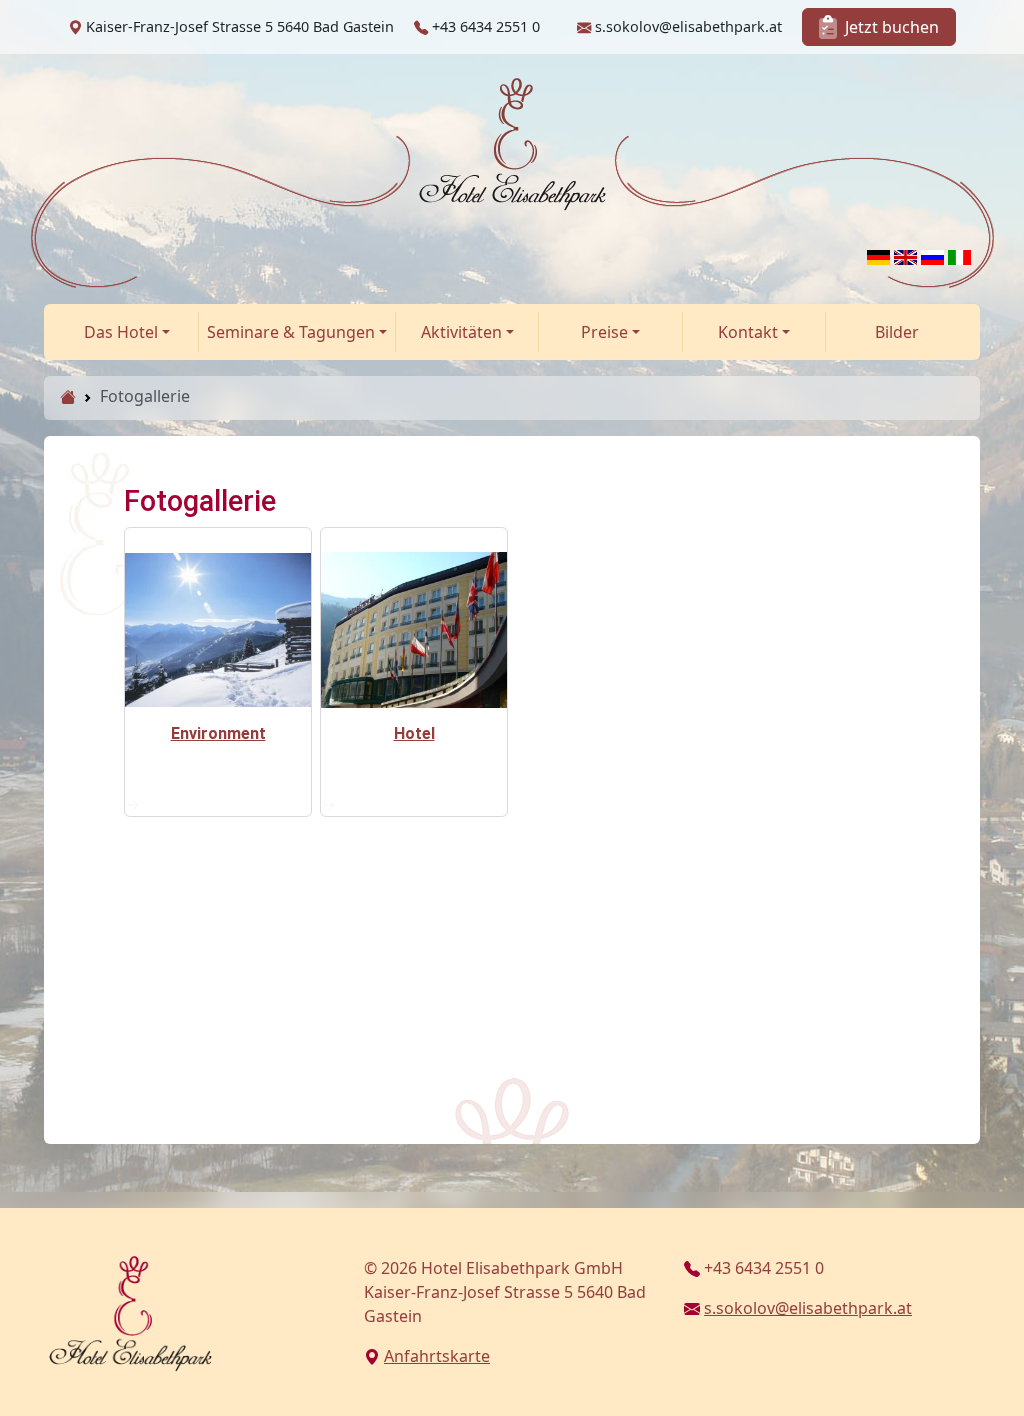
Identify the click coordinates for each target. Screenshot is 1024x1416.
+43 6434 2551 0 (764, 1268)
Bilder (897, 332)
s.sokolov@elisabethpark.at (808, 1308)
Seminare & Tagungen (291, 332)
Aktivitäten (461, 332)
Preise (604, 332)
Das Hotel (121, 332)
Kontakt (748, 332)
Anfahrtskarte (437, 1356)
